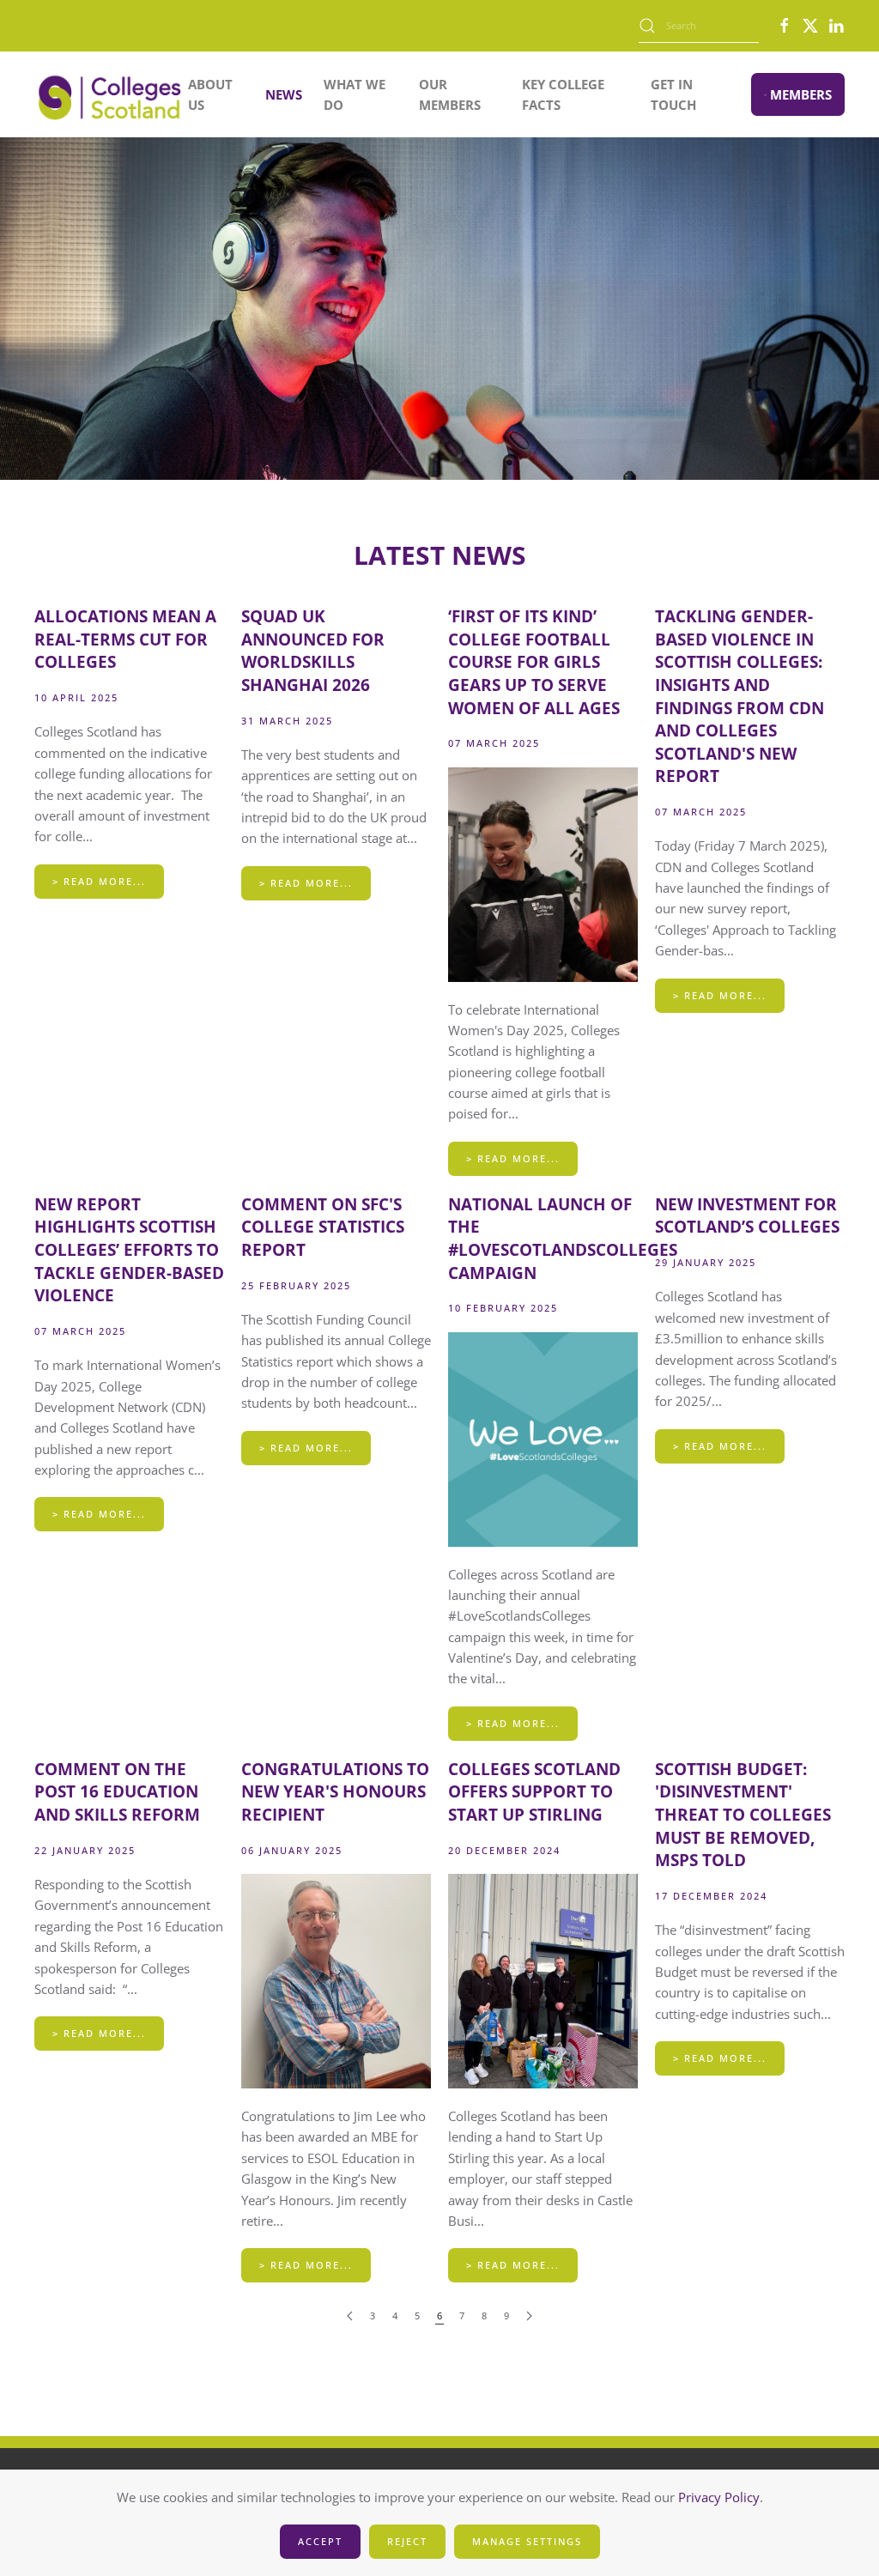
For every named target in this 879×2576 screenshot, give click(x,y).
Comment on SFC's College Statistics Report (323, 1227)
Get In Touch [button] (673, 94)
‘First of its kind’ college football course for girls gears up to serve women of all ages (534, 662)
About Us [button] (210, 94)
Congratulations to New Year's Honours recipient (335, 1792)
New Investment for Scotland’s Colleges (747, 1216)
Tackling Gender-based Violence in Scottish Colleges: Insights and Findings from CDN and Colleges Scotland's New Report (740, 696)
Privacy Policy (719, 2497)
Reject (407, 2541)
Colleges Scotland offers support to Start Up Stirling (534, 1792)
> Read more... (99, 881)
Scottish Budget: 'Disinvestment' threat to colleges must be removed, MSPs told (743, 1815)
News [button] (284, 94)
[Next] (529, 2316)
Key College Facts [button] (563, 94)
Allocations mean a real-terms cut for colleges (125, 639)
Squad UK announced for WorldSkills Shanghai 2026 (313, 651)
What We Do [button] (355, 94)
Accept (320, 2541)
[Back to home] (111, 94)
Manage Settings (527, 2541)
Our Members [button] (450, 94)
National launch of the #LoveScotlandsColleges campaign (563, 1239)
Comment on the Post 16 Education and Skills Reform (117, 1792)
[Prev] (350, 2316)
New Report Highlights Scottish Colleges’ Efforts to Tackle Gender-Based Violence (129, 1250)
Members (801, 94)
